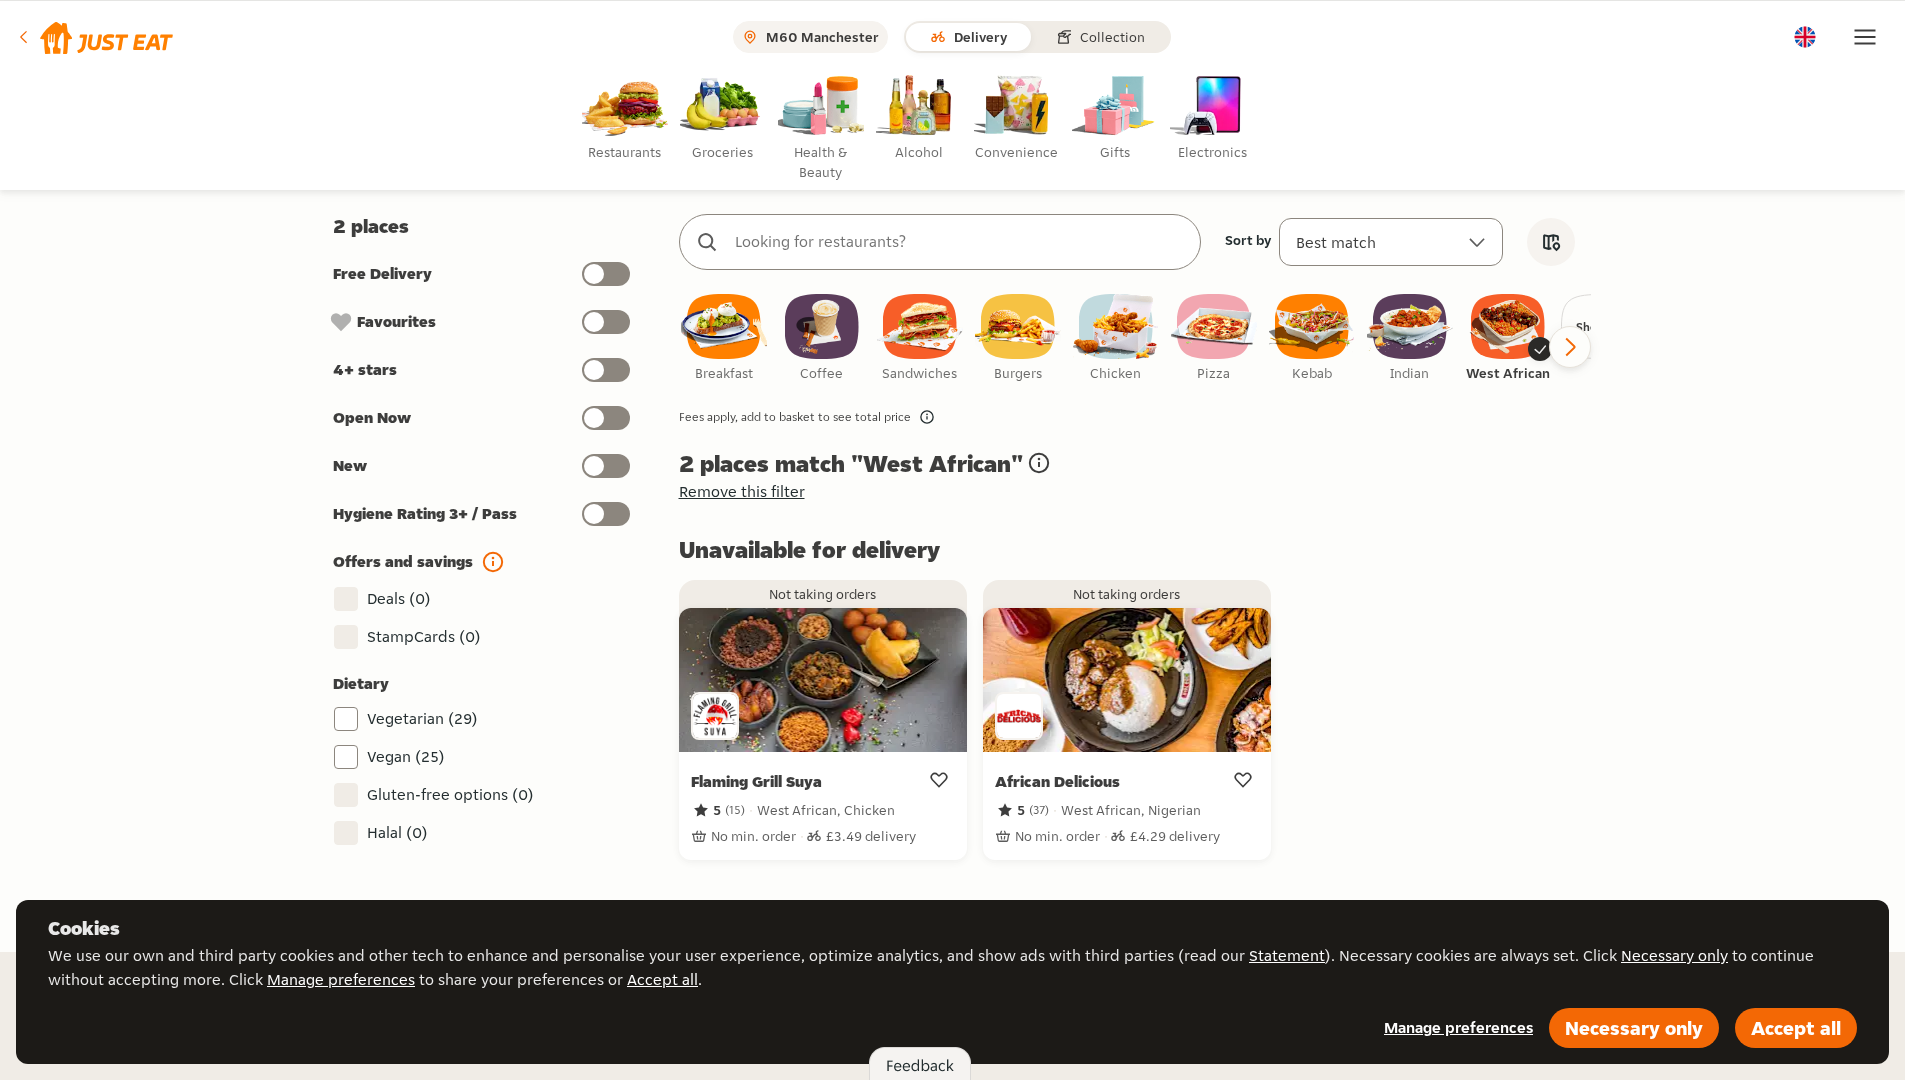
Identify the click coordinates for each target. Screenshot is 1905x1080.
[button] (94, 37)
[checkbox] (724, 338)
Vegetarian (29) (422, 718)
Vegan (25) (406, 756)
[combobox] (960, 242)
